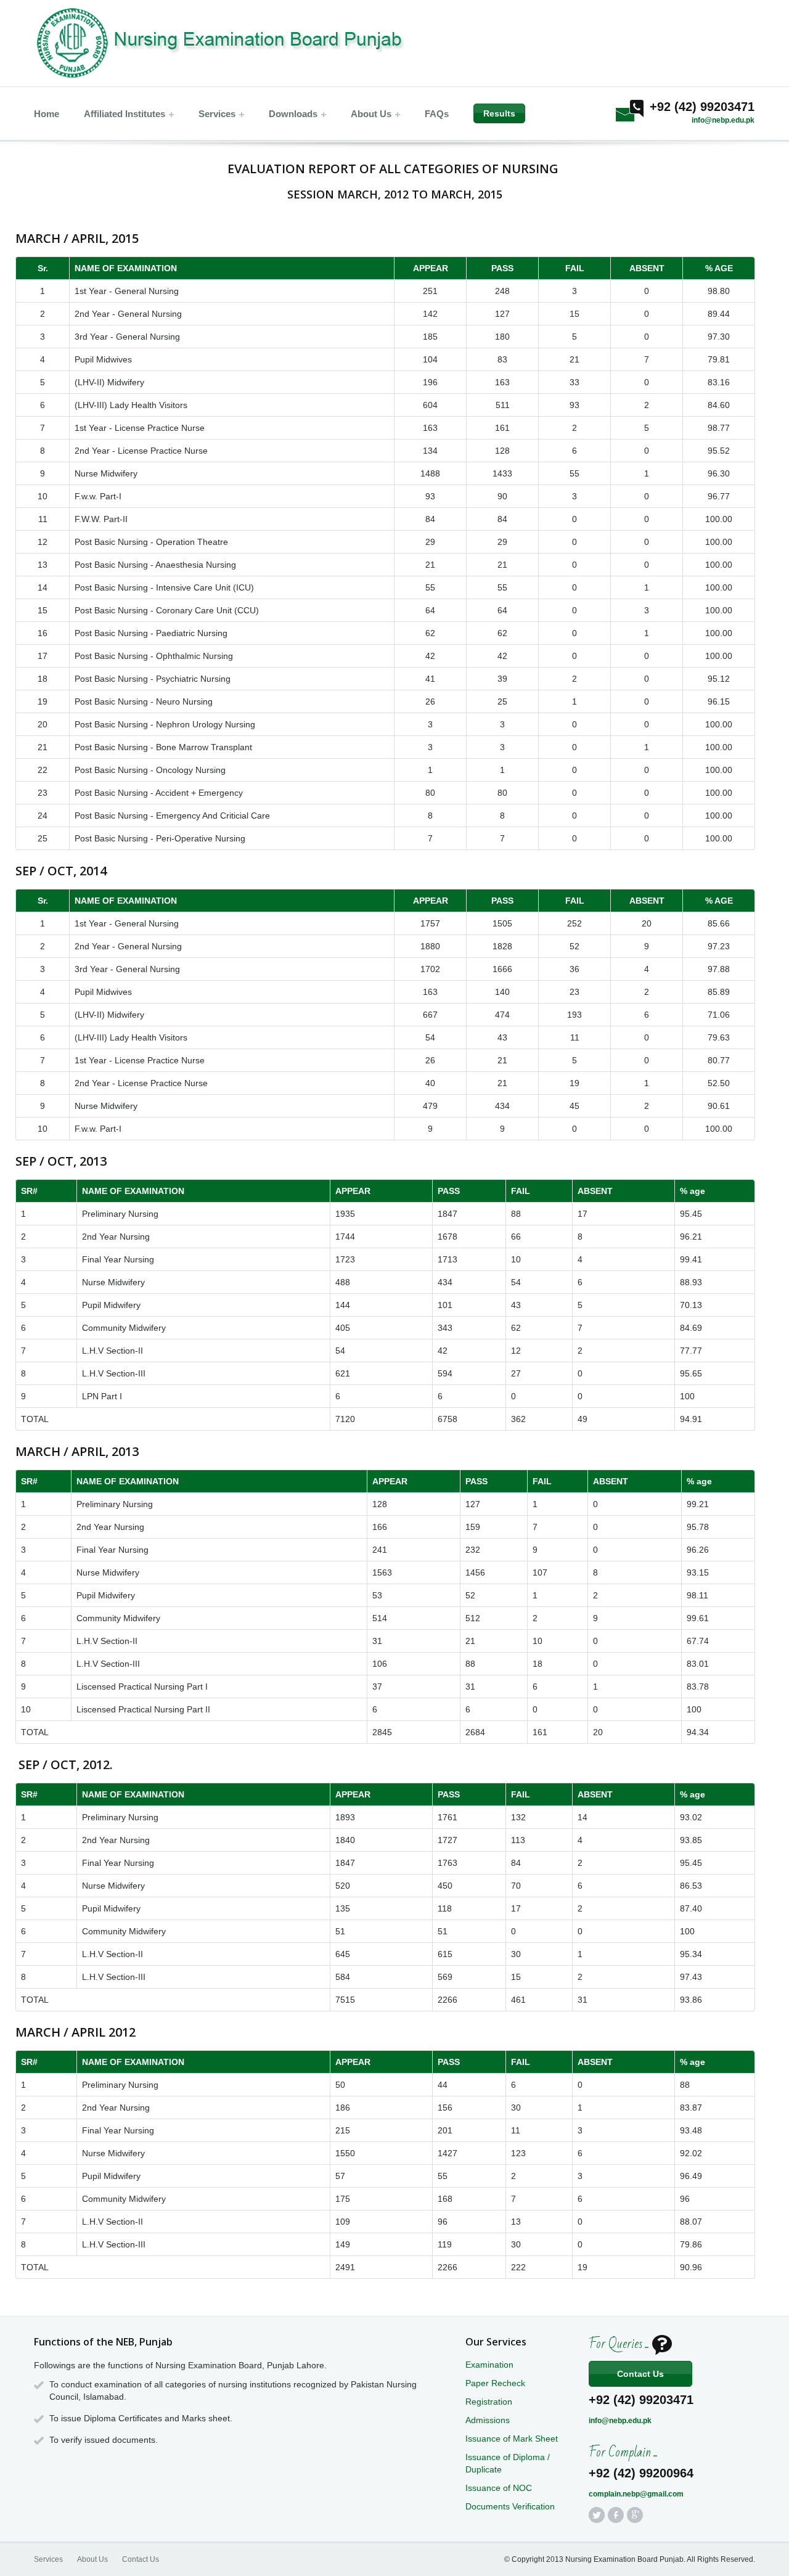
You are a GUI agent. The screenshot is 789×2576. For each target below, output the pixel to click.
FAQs (437, 114)
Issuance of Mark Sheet (512, 2439)
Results (499, 113)
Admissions (488, 2420)
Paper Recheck (495, 2383)
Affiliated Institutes (125, 114)
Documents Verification (510, 2506)
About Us (371, 114)
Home (47, 114)
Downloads (293, 114)
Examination (489, 2365)
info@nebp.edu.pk (723, 120)
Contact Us (640, 2374)
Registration (489, 2402)
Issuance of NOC (499, 2488)
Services (217, 114)
